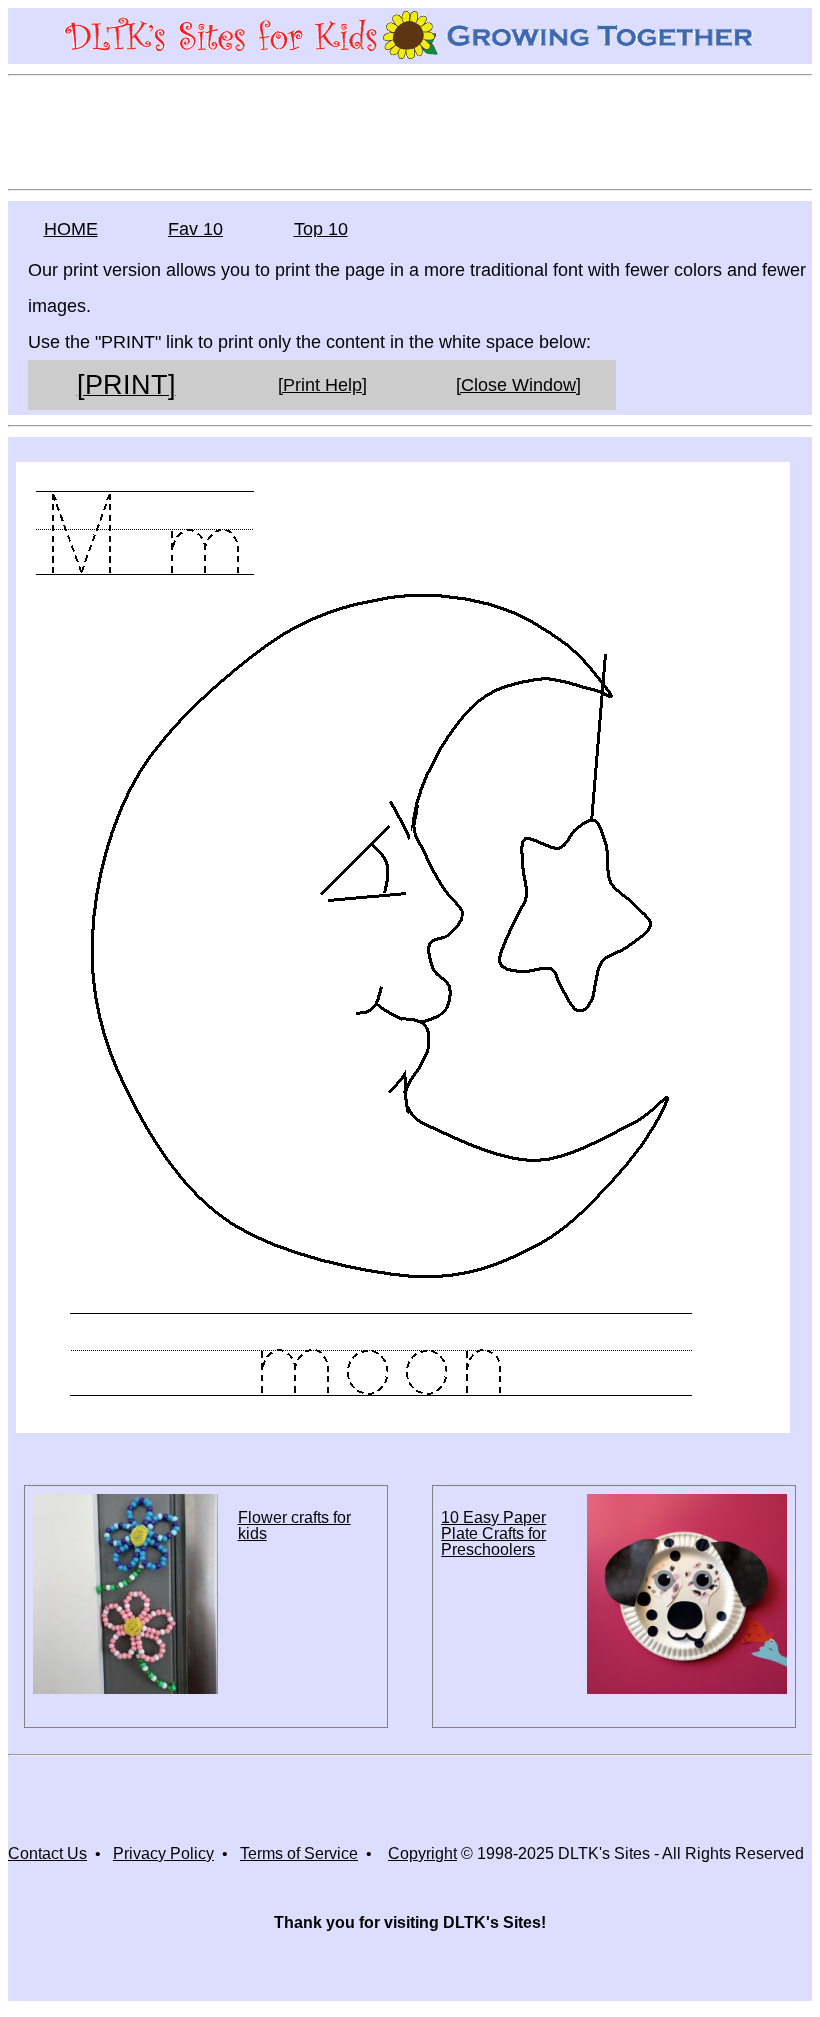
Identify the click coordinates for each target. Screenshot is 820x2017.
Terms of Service (299, 1853)
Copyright (422, 1853)
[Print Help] (322, 385)
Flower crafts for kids (294, 1525)
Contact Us (47, 1853)
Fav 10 (195, 229)
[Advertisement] (410, 131)
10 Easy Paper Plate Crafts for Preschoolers (493, 1533)
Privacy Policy (163, 1853)
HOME (71, 229)
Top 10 (321, 229)
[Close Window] (518, 385)
